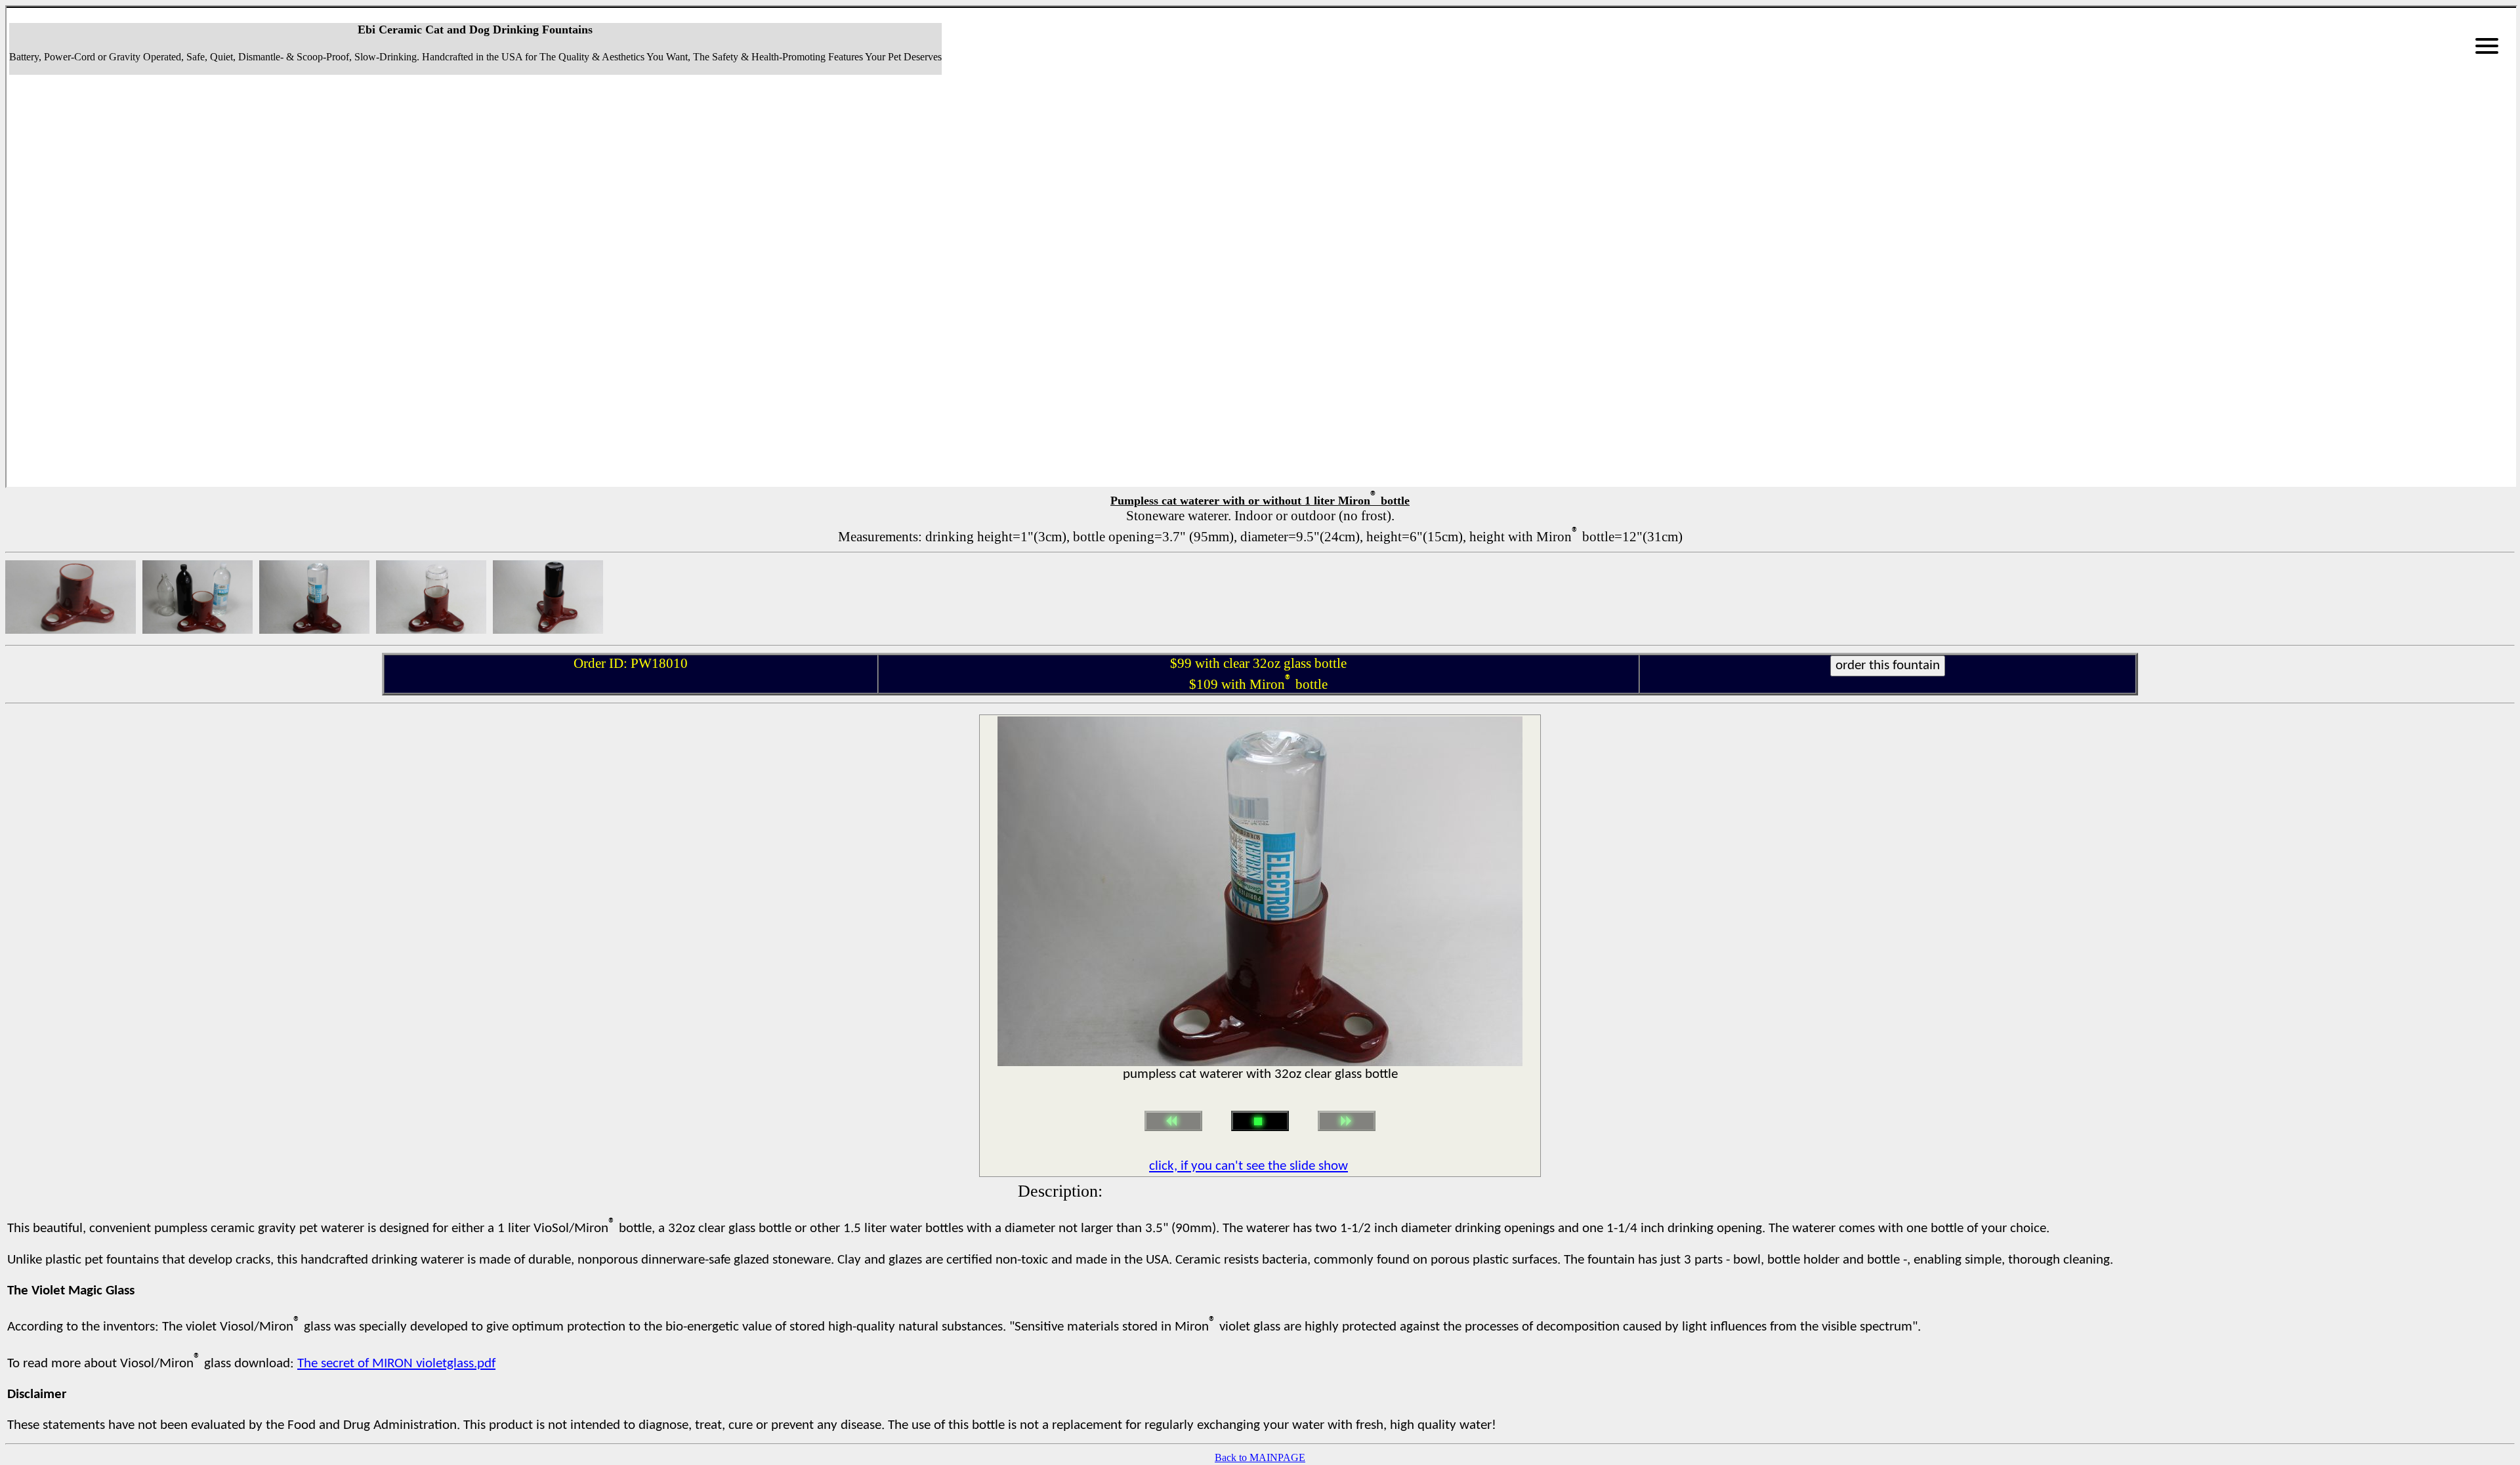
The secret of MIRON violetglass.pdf (396, 1364)
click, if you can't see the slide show (1249, 1166)
